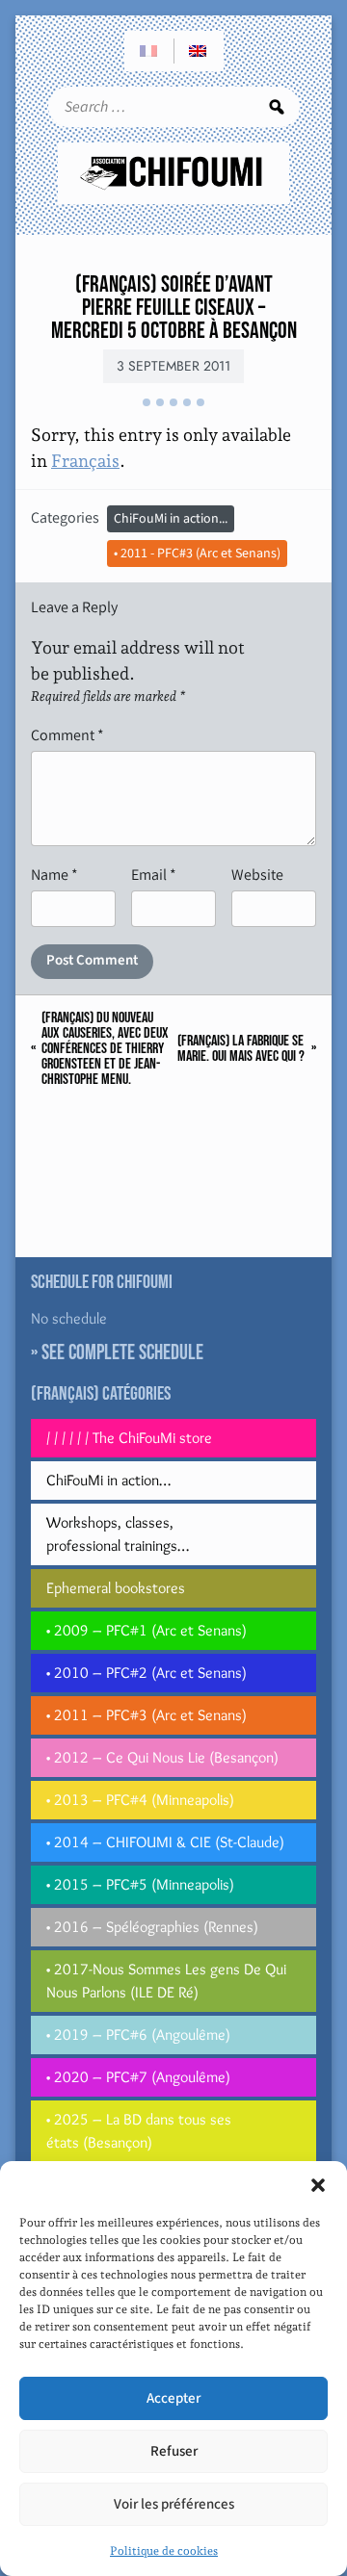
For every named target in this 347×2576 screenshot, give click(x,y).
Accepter (173, 2398)
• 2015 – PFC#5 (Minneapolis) (140, 1884)
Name (54, 875)
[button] (318, 2185)
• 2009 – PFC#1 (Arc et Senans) (147, 1630)
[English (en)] (199, 51)
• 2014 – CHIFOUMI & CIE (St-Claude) (165, 1842)
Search (277, 107)
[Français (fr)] (149, 51)
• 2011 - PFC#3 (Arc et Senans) (197, 554)
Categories (65, 517)
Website (257, 875)
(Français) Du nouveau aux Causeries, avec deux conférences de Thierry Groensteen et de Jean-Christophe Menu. (105, 1049)
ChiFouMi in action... (171, 519)
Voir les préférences (174, 2504)
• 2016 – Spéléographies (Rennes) (152, 1927)
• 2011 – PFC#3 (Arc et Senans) (147, 1715)
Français (85, 461)
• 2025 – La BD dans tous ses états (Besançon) (139, 2131)
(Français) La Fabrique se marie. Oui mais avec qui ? (241, 1049)
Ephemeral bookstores (116, 1588)
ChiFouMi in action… (108, 1480)
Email (154, 875)
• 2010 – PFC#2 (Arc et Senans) (147, 1673)
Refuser (174, 2451)
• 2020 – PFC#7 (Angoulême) (138, 2077)
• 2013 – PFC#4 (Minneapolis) (140, 1800)
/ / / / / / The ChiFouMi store (129, 1438)
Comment (67, 735)
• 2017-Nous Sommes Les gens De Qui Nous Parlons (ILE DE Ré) (166, 1981)
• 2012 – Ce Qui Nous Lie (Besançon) (162, 1757)
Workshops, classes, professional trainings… (118, 1534)
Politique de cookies (164, 2551)
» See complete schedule (117, 1353)
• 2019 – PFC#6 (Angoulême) (138, 2035)
